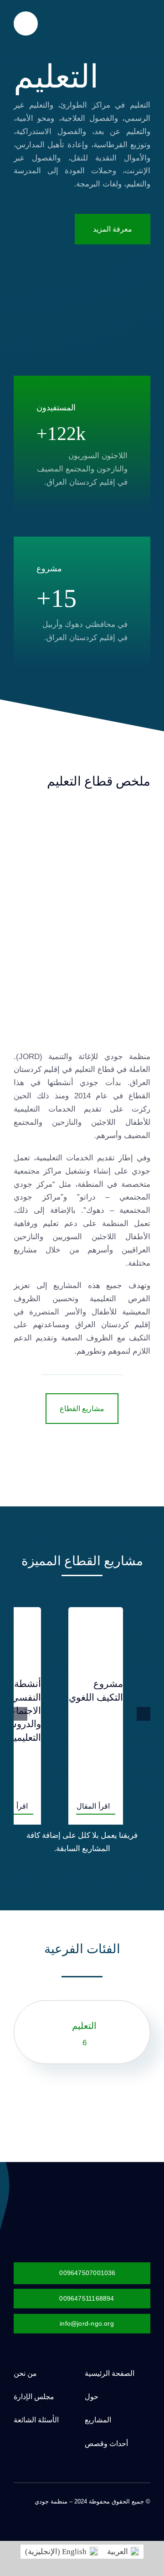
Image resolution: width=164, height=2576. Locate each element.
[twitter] (133, 2510)
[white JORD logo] (98, 2193)
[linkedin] (89, 2510)
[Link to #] (26, 23)
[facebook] (148, 2510)
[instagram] (118, 2510)
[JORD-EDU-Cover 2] (82, 817)
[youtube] (104, 2510)
